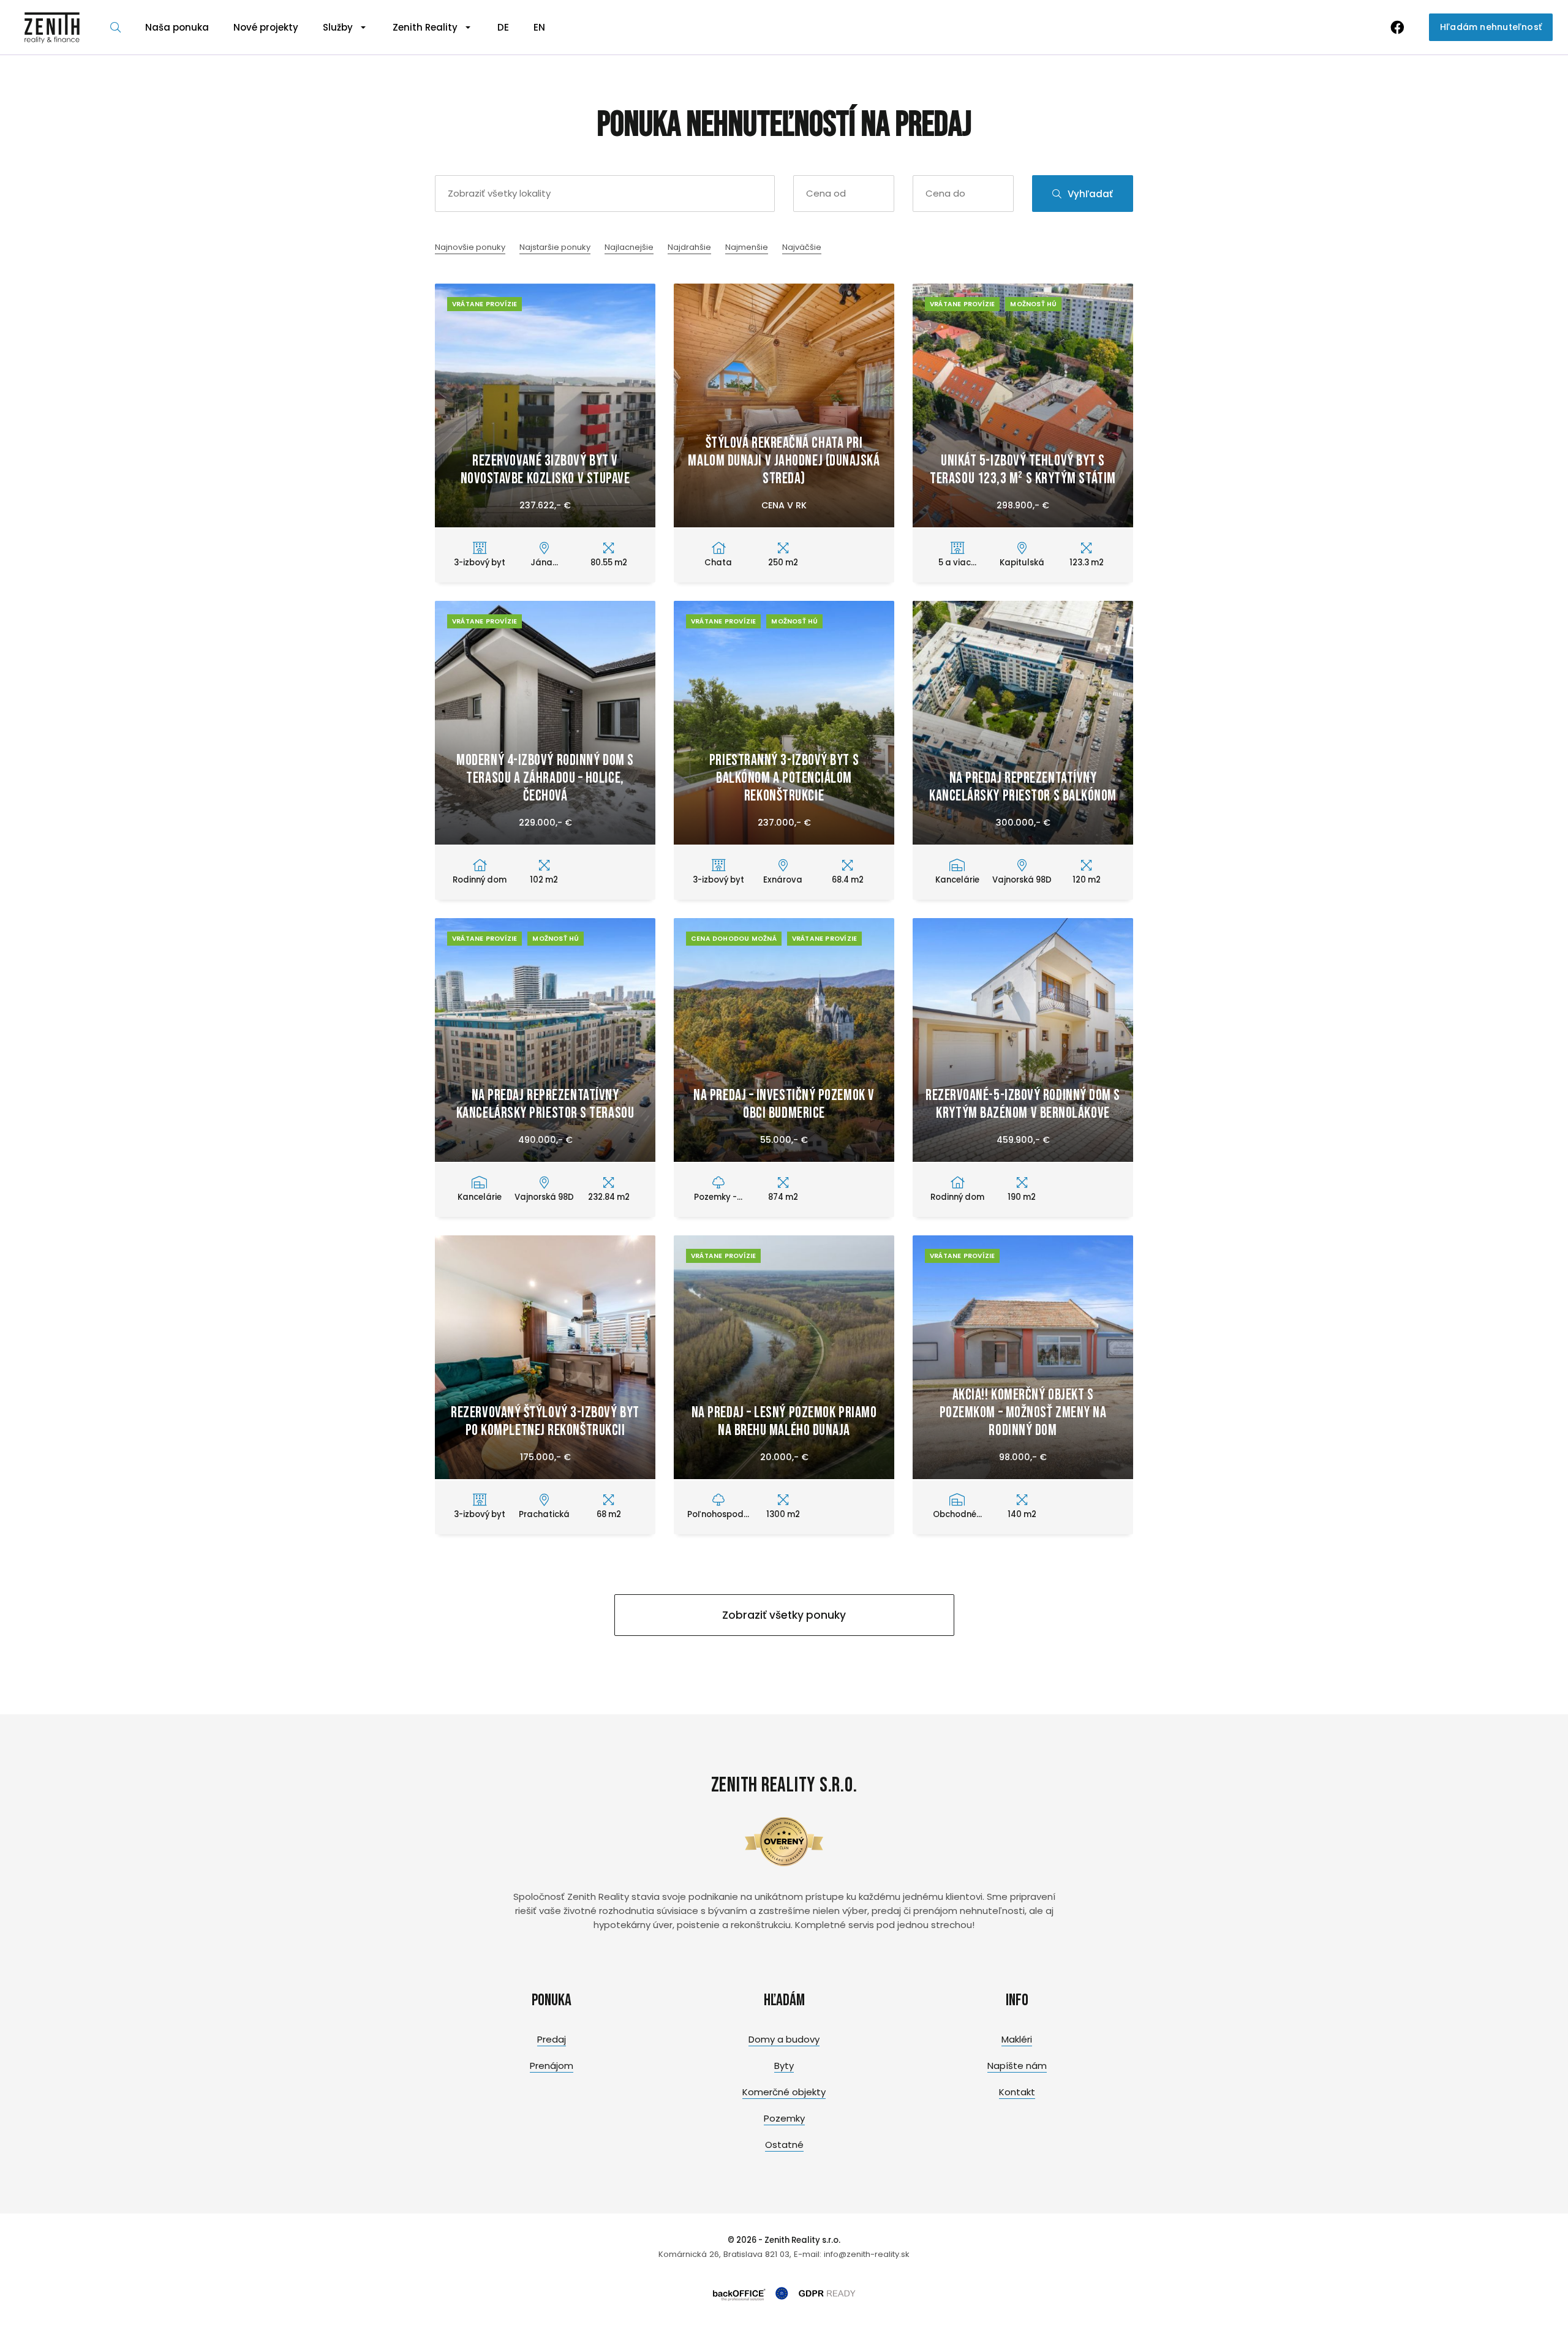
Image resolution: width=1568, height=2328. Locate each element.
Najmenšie (747, 247)
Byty (784, 2066)
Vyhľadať (1090, 194)
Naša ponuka (177, 27)
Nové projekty (266, 27)
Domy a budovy (784, 2039)
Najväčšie (802, 247)
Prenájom (552, 2066)
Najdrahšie (689, 247)
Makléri (1017, 2039)
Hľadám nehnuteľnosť (1491, 27)
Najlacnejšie (629, 247)
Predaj (552, 2039)
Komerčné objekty (784, 2092)
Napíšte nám (1017, 2066)
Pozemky (784, 2118)
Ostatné (784, 2145)
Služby (338, 27)
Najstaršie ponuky (555, 247)
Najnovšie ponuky (470, 247)
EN (539, 27)
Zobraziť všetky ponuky (784, 1615)
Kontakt (1017, 2092)
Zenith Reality (425, 27)
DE (503, 27)
